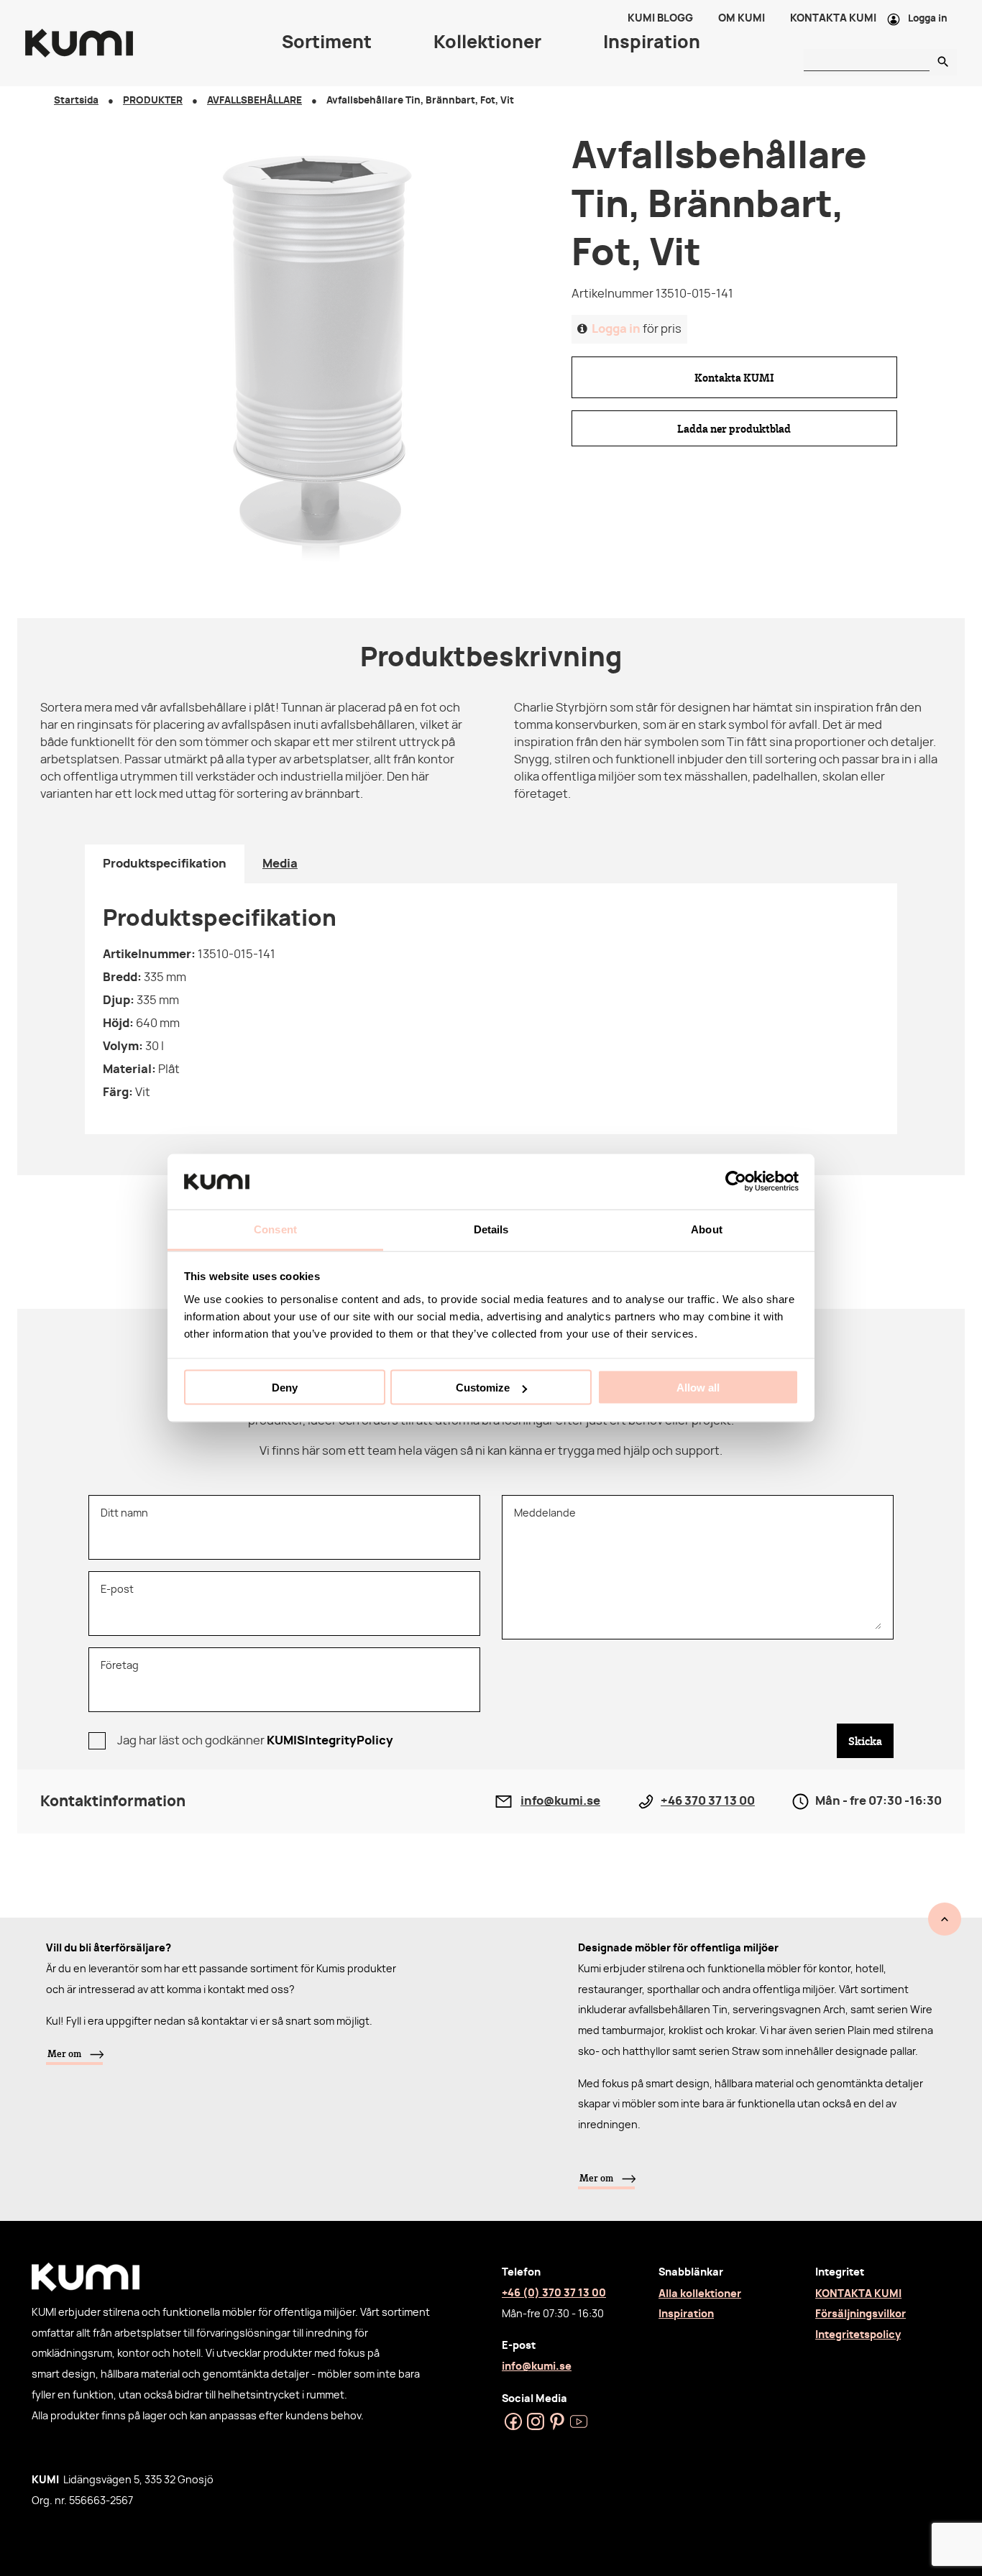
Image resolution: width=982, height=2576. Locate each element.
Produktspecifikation (165, 864)
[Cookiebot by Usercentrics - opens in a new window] (736, 1182)
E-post (117, 1590)
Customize (483, 1388)
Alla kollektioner (700, 2294)
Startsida (76, 101)
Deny (285, 1388)
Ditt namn (124, 1513)
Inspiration (686, 2314)
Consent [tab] (275, 1229)
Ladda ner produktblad (734, 428)
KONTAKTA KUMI (858, 2294)
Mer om (64, 2053)
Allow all (698, 1388)
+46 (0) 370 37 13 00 (554, 2293)
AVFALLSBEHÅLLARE (254, 101)
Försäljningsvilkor (861, 2314)
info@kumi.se (560, 1801)
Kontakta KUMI (734, 377)
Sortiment (327, 43)
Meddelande (545, 1513)
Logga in (928, 19)
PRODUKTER (153, 101)
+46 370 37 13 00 (708, 1801)
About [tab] (707, 1229)
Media (280, 864)
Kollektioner (487, 43)
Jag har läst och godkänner (255, 1741)
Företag (120, 1666)
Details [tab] (491, 1229)
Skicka (865, 1741)
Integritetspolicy (858, 2335)
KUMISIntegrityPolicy (330, 1741)
